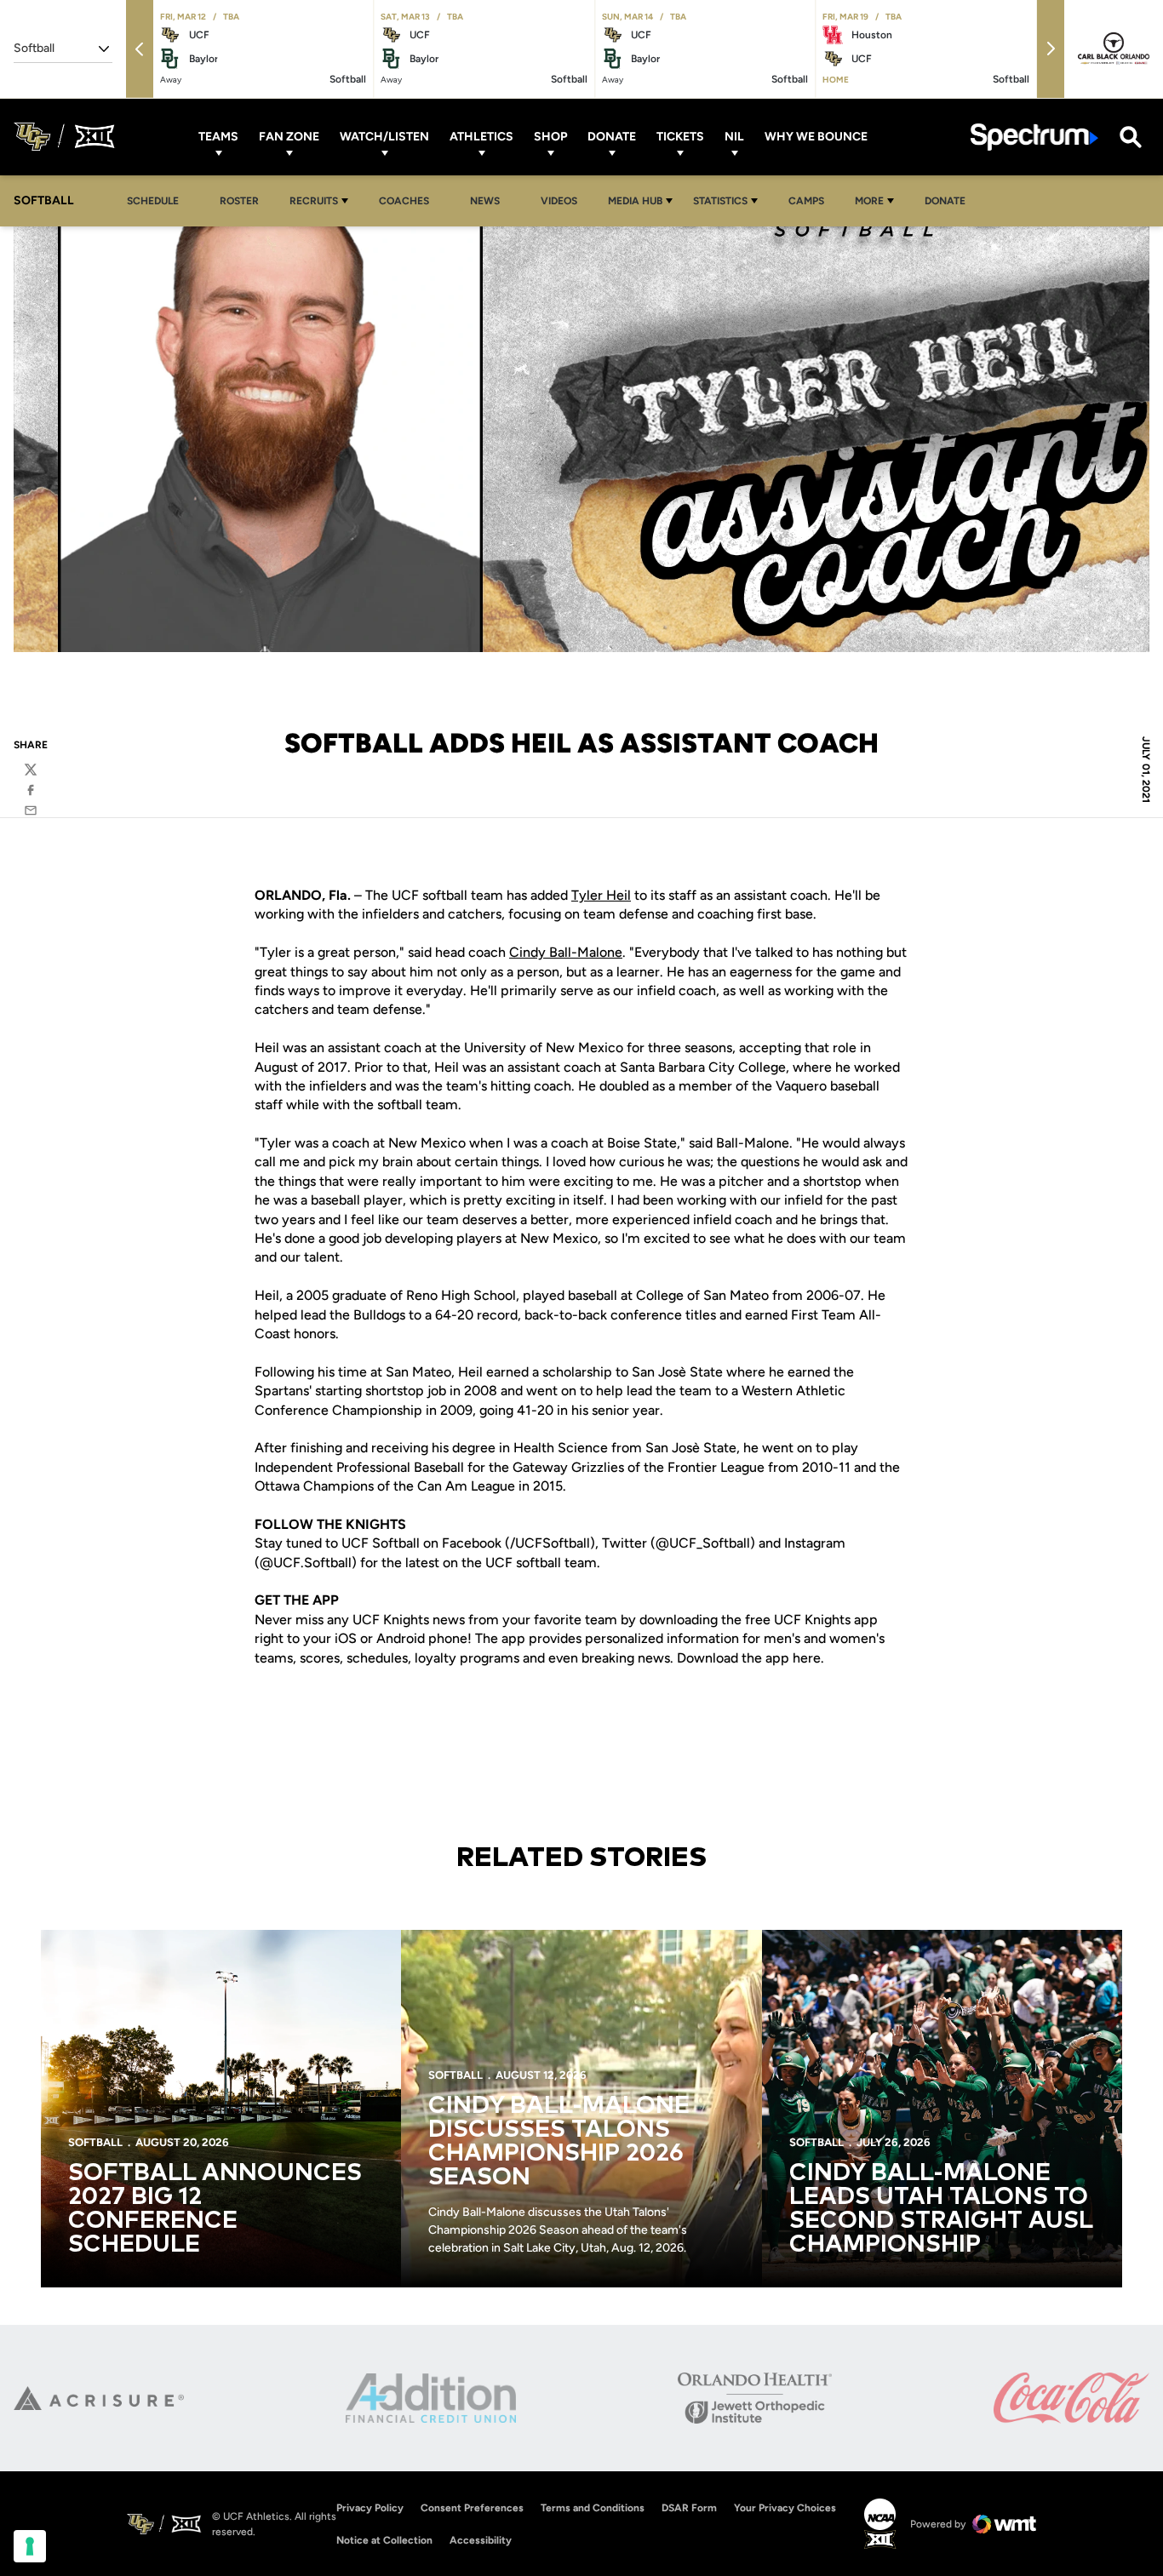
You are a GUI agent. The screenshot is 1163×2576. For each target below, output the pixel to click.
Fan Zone (289, 137)
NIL (734, 137)
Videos (559, 201)
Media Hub (635, 201)
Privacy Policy (370, 2508)
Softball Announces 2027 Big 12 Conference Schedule (215, 2209)
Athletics (481, 137)
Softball (95, 2142)
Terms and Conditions (593, 2508)
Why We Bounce (816, 137)
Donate (612, 137)
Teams (218, 137)
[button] (140, 49)
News (485, 201)
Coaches (404, 201)
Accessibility (481, 2540)
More (869, 201)
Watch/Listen (384, 137)
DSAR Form (689, 2508)
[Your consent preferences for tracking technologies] (30, 2546)
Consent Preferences (472, 2508)
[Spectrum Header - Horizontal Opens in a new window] (1034, 137)
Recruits (314, 201)
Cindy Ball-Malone (566, 952)
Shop (550, 137)
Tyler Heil (601, 895)
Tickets (680, 137)
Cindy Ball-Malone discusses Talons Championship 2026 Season (559, 2142)
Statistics (720, 201)
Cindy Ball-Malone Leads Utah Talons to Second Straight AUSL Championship (941, 2209)
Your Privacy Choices (785, 2508)
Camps (811, 200)
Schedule (153, 201)
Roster (239, 201)
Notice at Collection (384, 2540)
